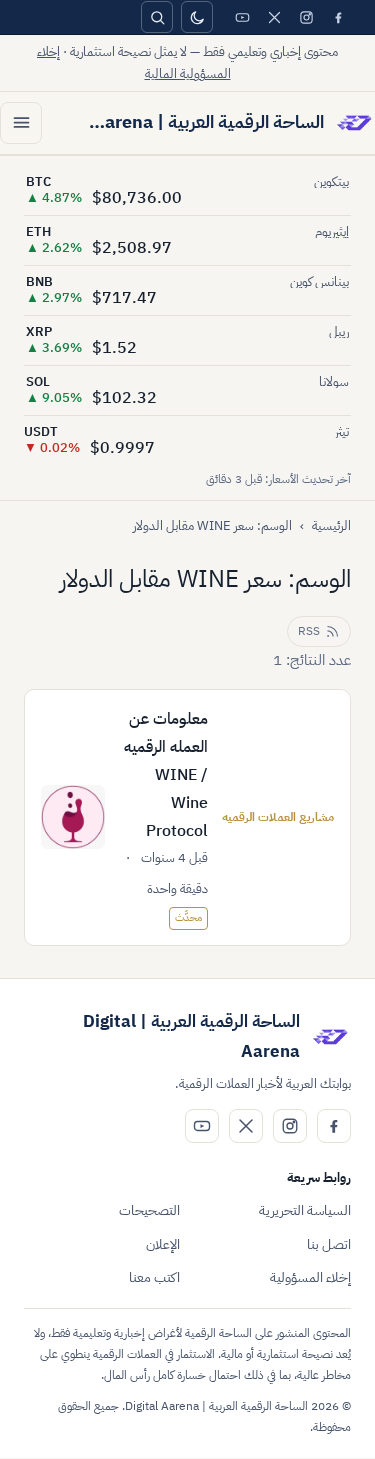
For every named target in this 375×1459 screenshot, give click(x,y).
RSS (309, 631)
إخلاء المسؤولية (310, 1277)
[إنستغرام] (306, 17)
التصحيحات (149, 1210)
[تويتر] (274, 17)
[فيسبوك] (338, 17)
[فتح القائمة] (21, 123)
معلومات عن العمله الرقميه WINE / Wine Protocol (166, 775)
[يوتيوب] (242, 17)
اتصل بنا (329, 1244)
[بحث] (157, 17)
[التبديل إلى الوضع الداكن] (197, 17)
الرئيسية (331, 525)
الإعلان (163, 1244)
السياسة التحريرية (305, 1210)
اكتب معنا (154, 1277)
